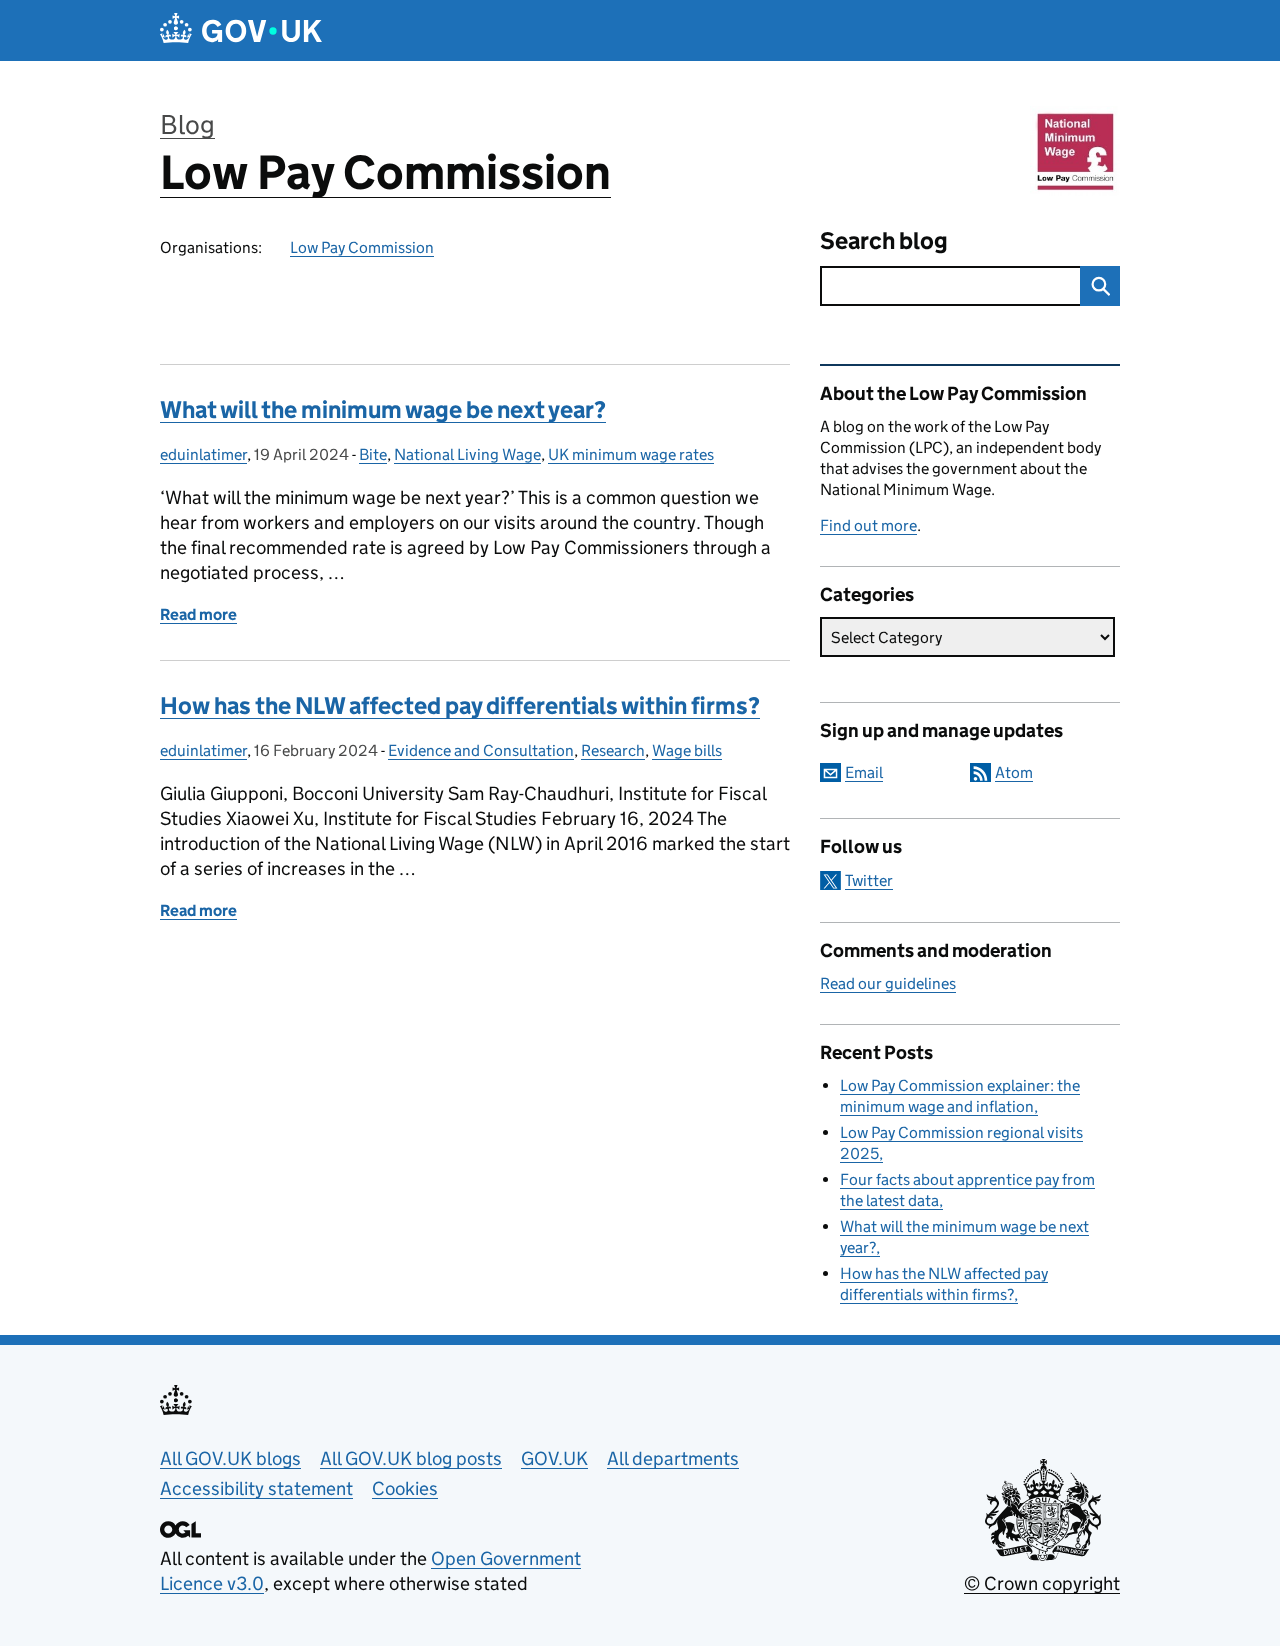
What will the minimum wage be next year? (383, 409)
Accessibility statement (256, 1488)
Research (613, 750)
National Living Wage (467, 454)
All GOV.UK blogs (230, 1458)
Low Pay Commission (385, 172)
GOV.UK (554, 1458)
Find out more (868, 525)
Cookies (405, 1488)
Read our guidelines (888, 983)
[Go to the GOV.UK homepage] (241, 30)
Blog (187, 124)
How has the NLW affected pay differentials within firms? (460, 705)
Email (864, 772)
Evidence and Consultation (481, 750)
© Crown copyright (1042, 1583)
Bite (373, 454)
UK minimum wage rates (631, 454)
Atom (1014, 772)
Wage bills (687, 750)
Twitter (869, 880)
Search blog (884, 240)
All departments (673, 1458)
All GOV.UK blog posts (411, 1458)
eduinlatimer (203, 454)
